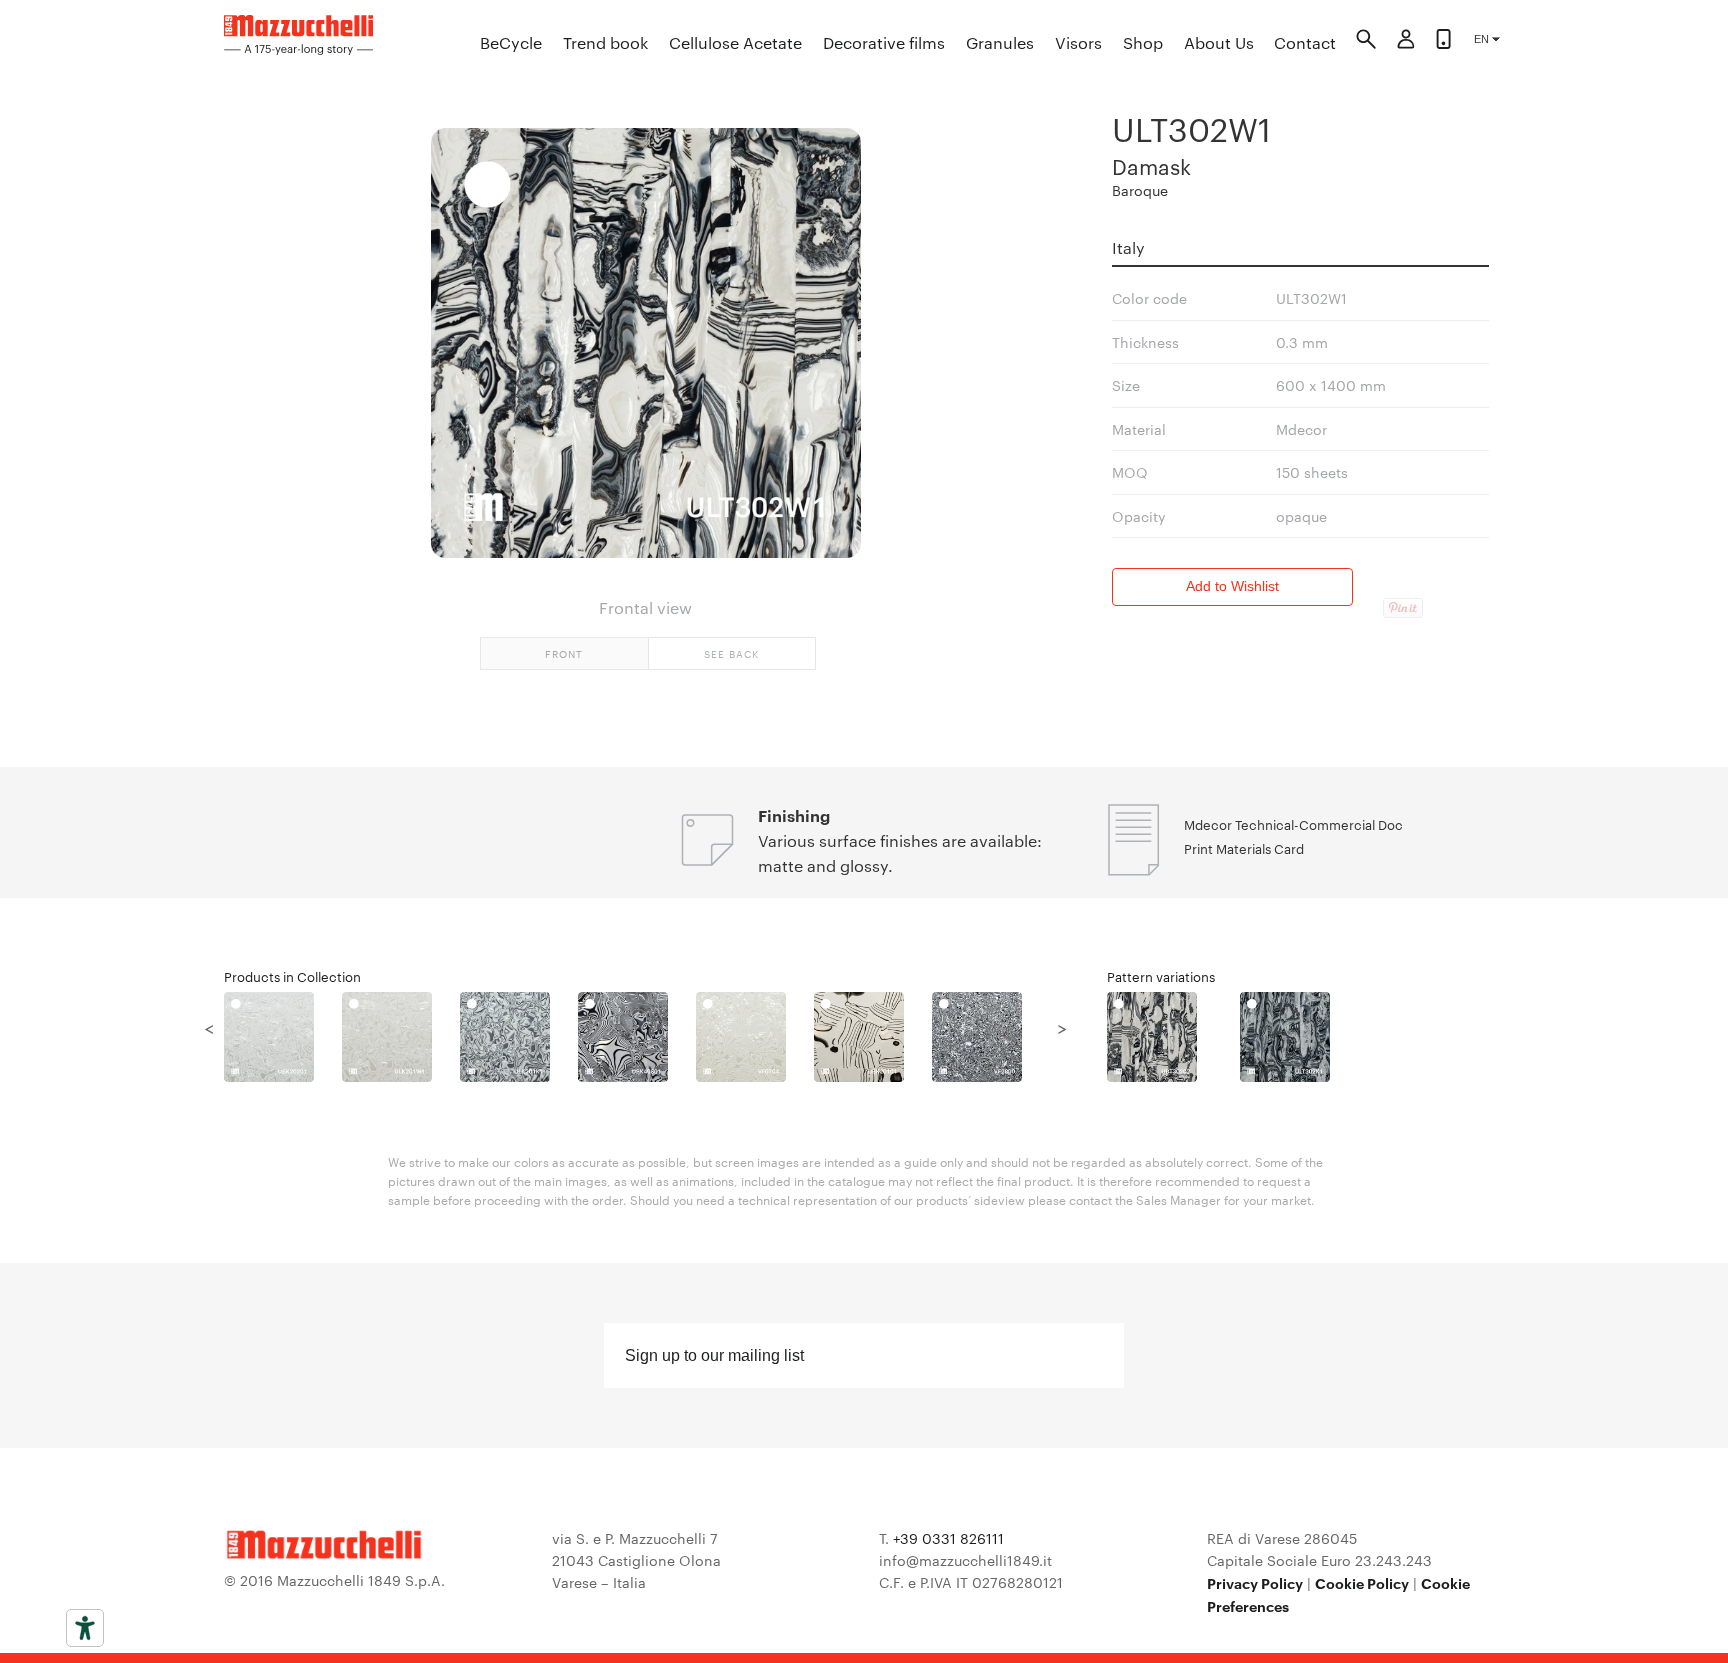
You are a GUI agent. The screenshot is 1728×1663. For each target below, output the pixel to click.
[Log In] (1406, 42)
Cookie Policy (1362, 1582)
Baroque (1140, 190)
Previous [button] (209, 1027)
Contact (1305, 42)
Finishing (794, 815)
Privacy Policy (1255, 1582)
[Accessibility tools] (85, 1628)
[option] (283, 1037)
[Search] (1366, 42)
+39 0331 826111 (948, 1538)
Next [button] (1062, 1027)
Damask (1151, 165)
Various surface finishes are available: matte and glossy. (900, 853)
